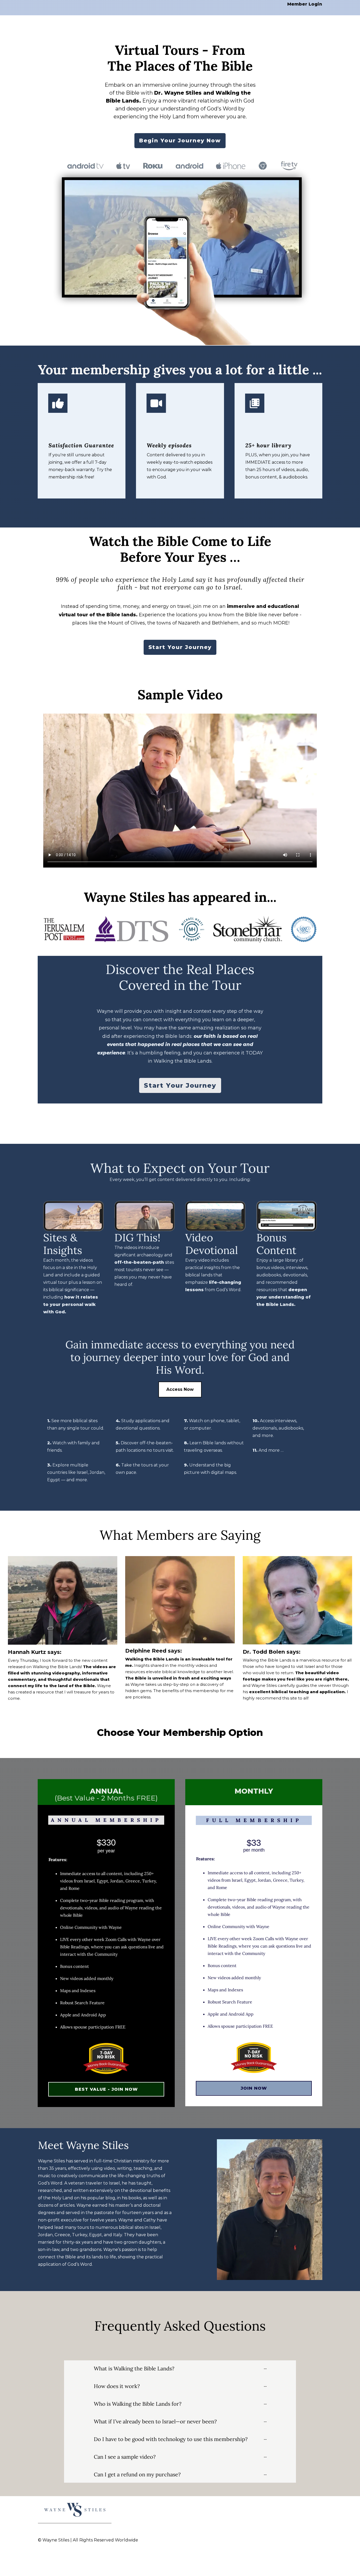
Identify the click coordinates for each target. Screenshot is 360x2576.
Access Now (180, 1389)
